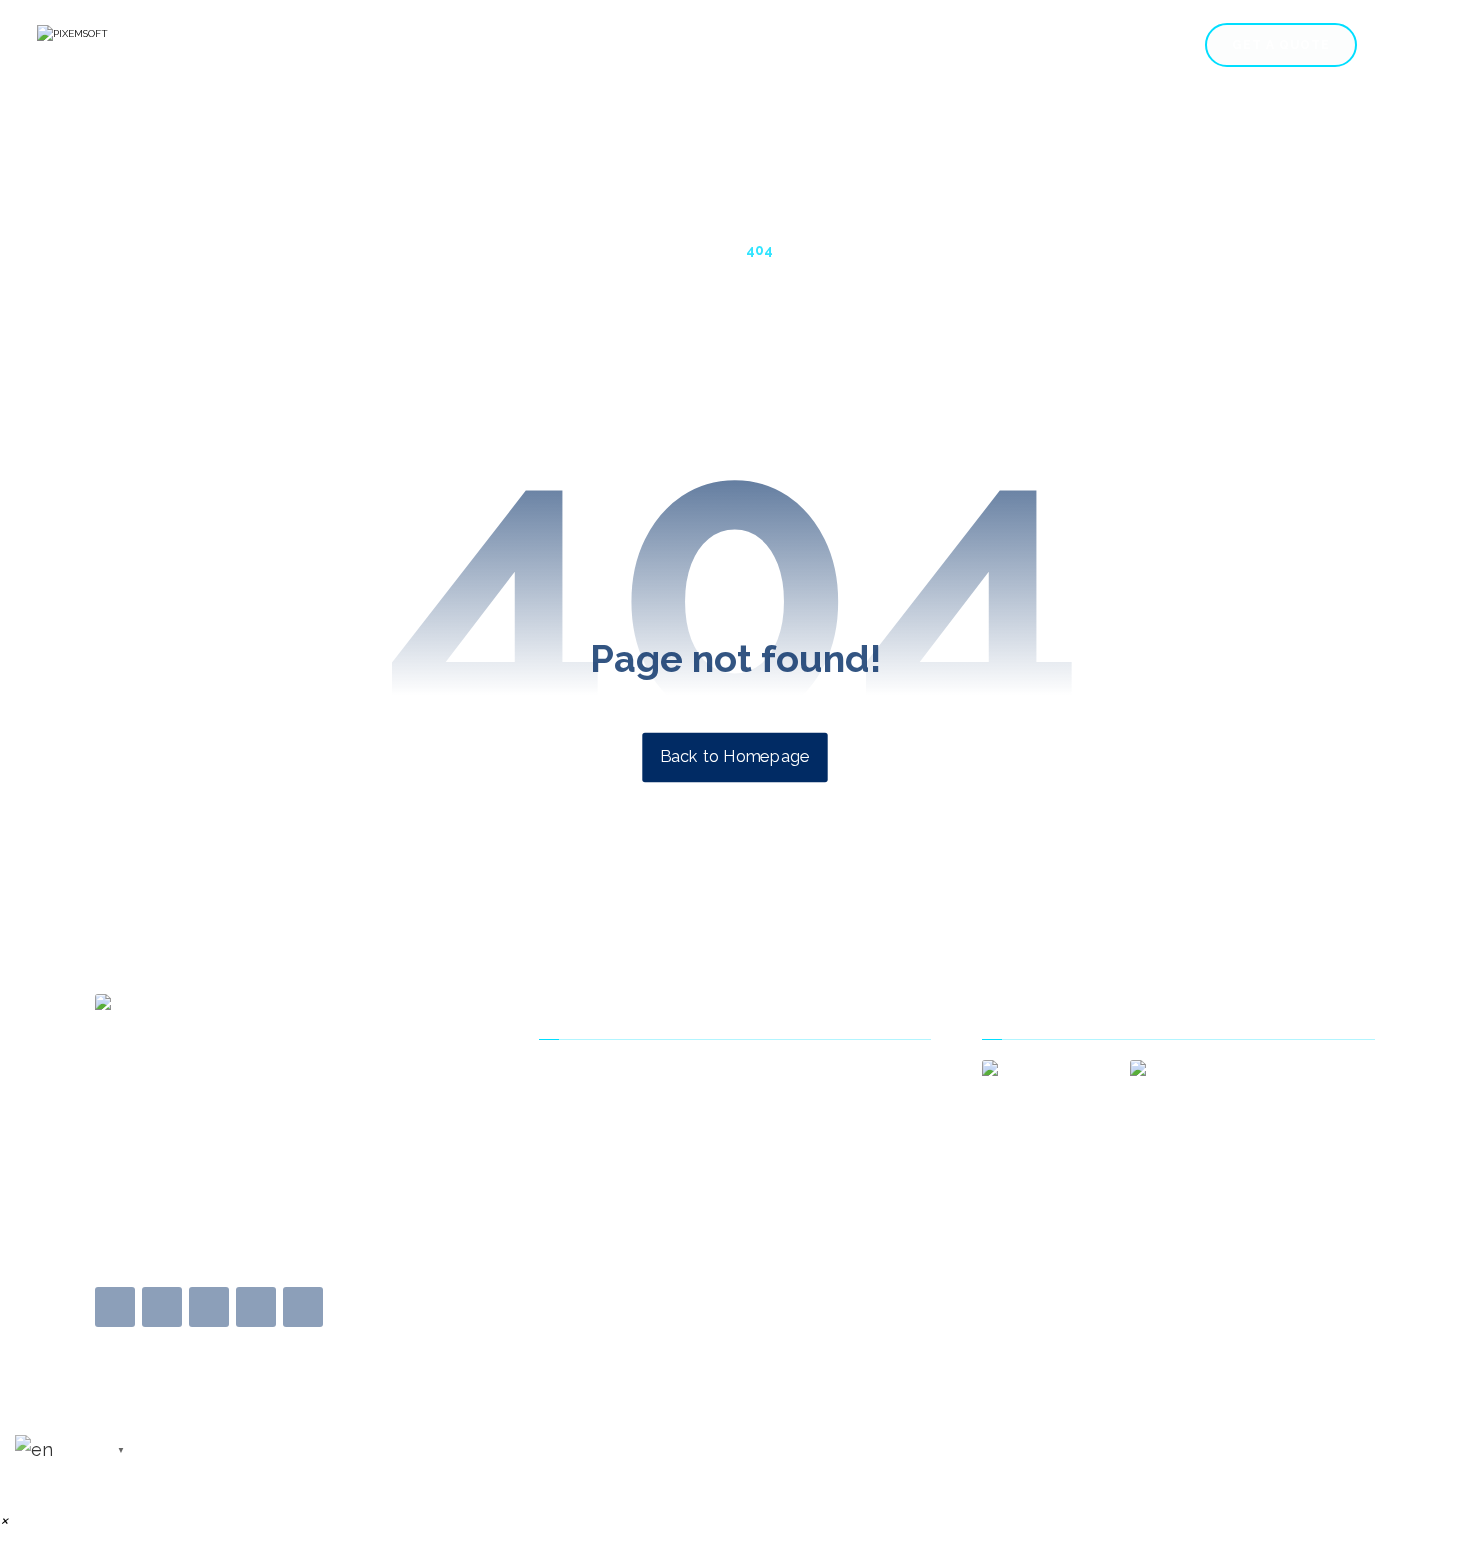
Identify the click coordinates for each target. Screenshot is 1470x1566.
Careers (866, 55)
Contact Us (602, 1107)
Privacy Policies (616, 1169)
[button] (115, 1307)
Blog (579, 1138)
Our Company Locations (649, 1200)
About (1145, 55)
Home (603, 55)
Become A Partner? (630, 1231)
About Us (595, 1076)
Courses (784, 55)
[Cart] (1400, 44)
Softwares (952, 55)
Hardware (1065, 55)
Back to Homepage (734, 756)
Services (680, 55)
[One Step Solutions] (137, 46)
